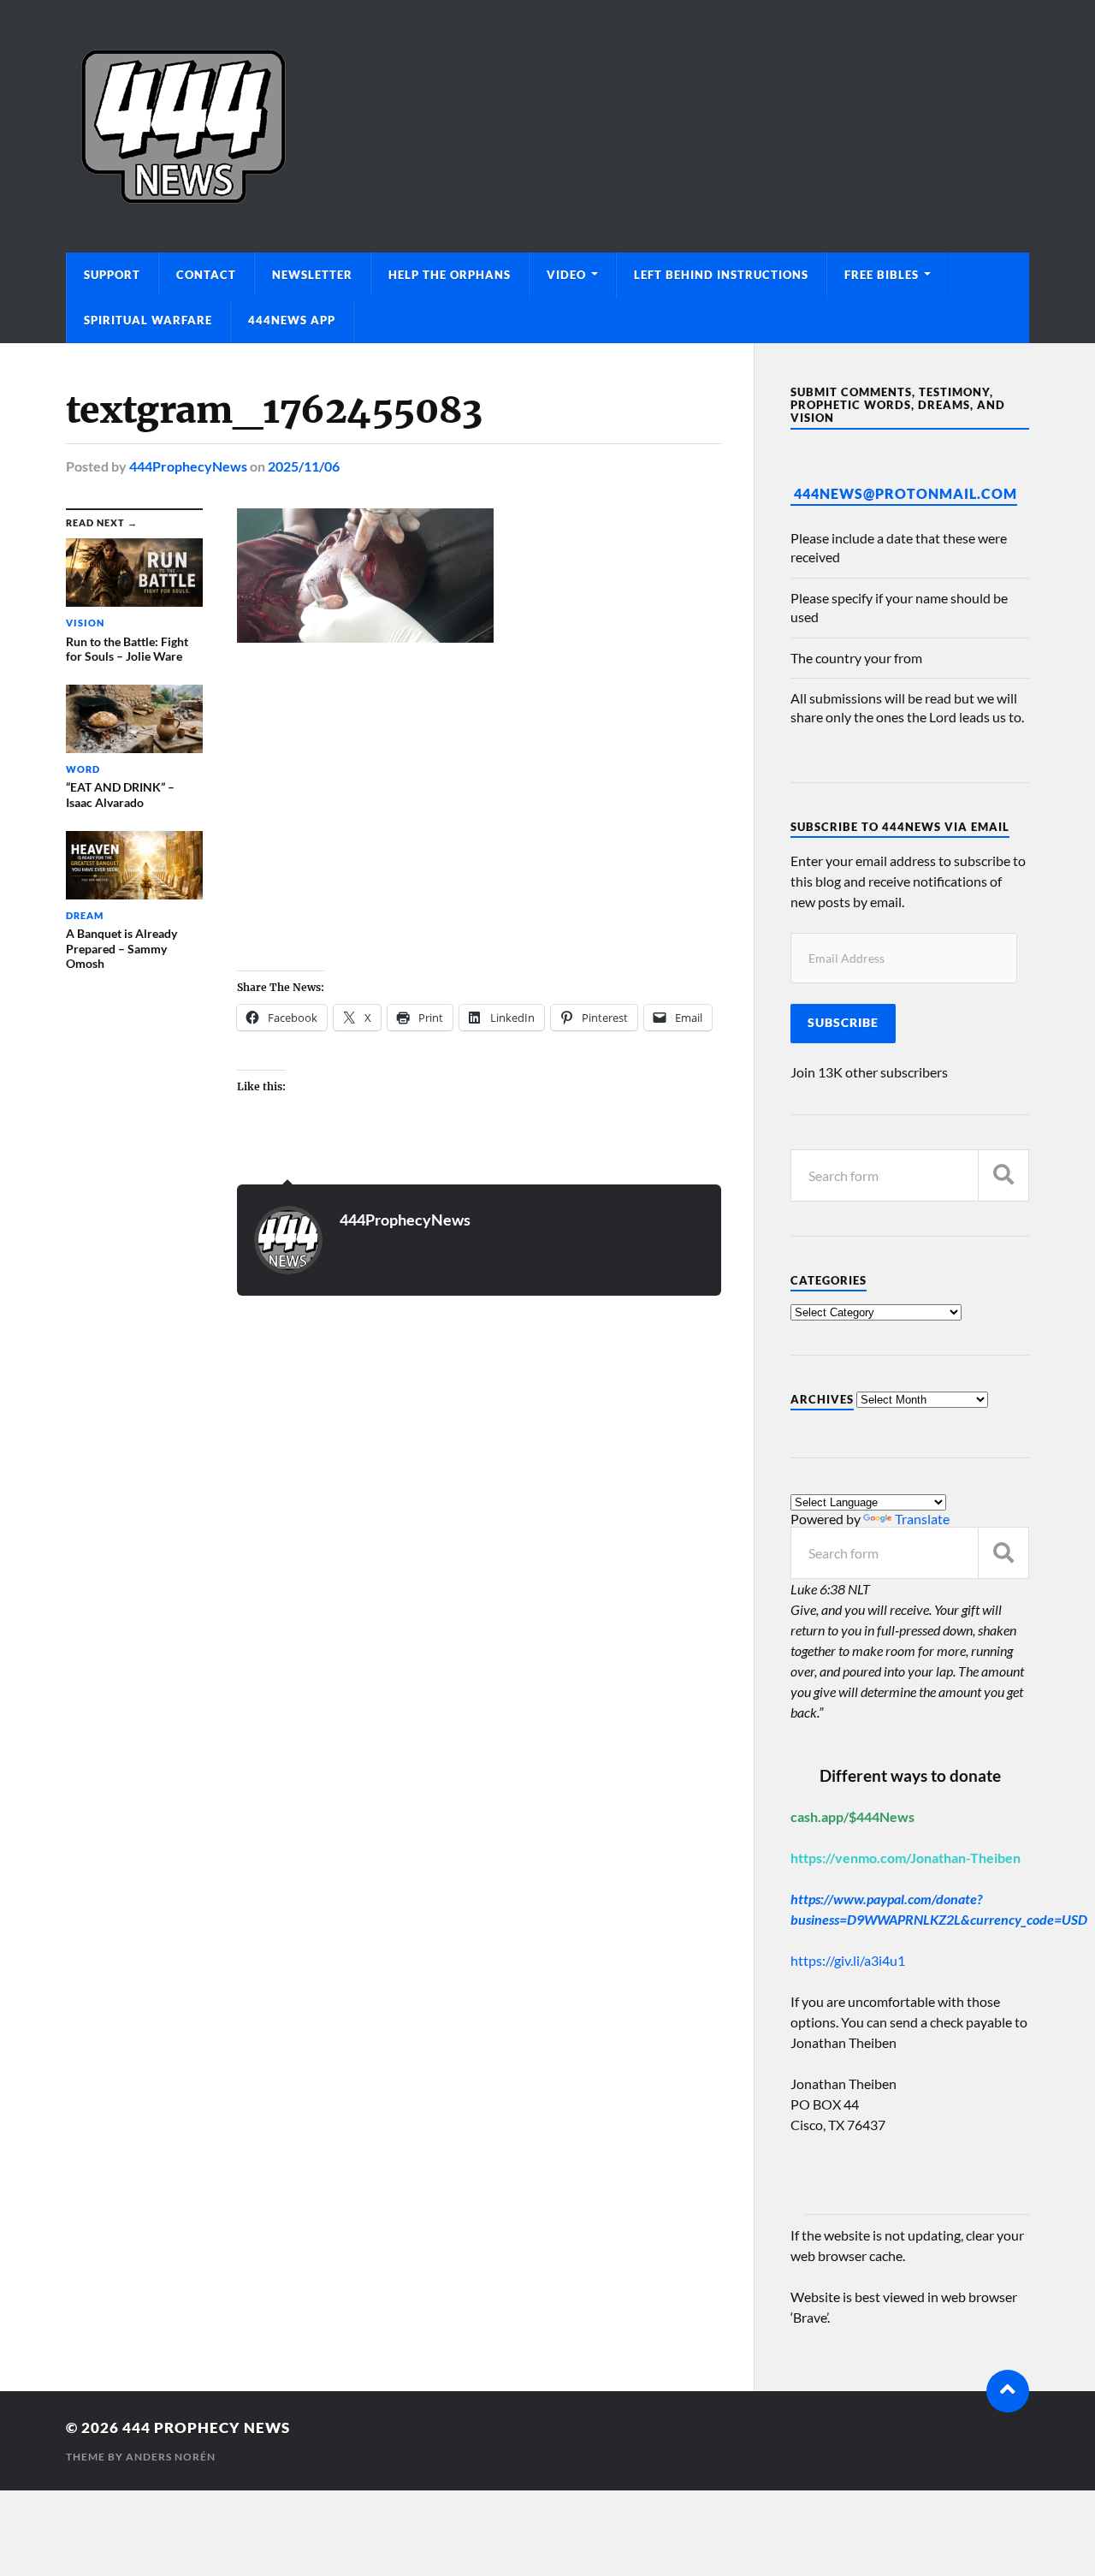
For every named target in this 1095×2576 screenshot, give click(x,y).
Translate (922, 1519)
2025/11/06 (304, 466)
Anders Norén (171, 2457)
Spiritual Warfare (148, 320)
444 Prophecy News (206, 2428)
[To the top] (1008, 2391)
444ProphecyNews (188, 466)
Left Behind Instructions (721, 275)
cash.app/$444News (852, 1816)
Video (566, 275)
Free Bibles (882, 275)
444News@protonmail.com (906, 493)
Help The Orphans (450, 275)
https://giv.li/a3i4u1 (848, 1960)
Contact (206, 275)
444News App (292, 320)
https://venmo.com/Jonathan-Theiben (906, 1858)
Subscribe (843, 1023)
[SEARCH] (1003, 1175)
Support (112, 275)
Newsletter (312, 275)
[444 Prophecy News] (547, 126)
